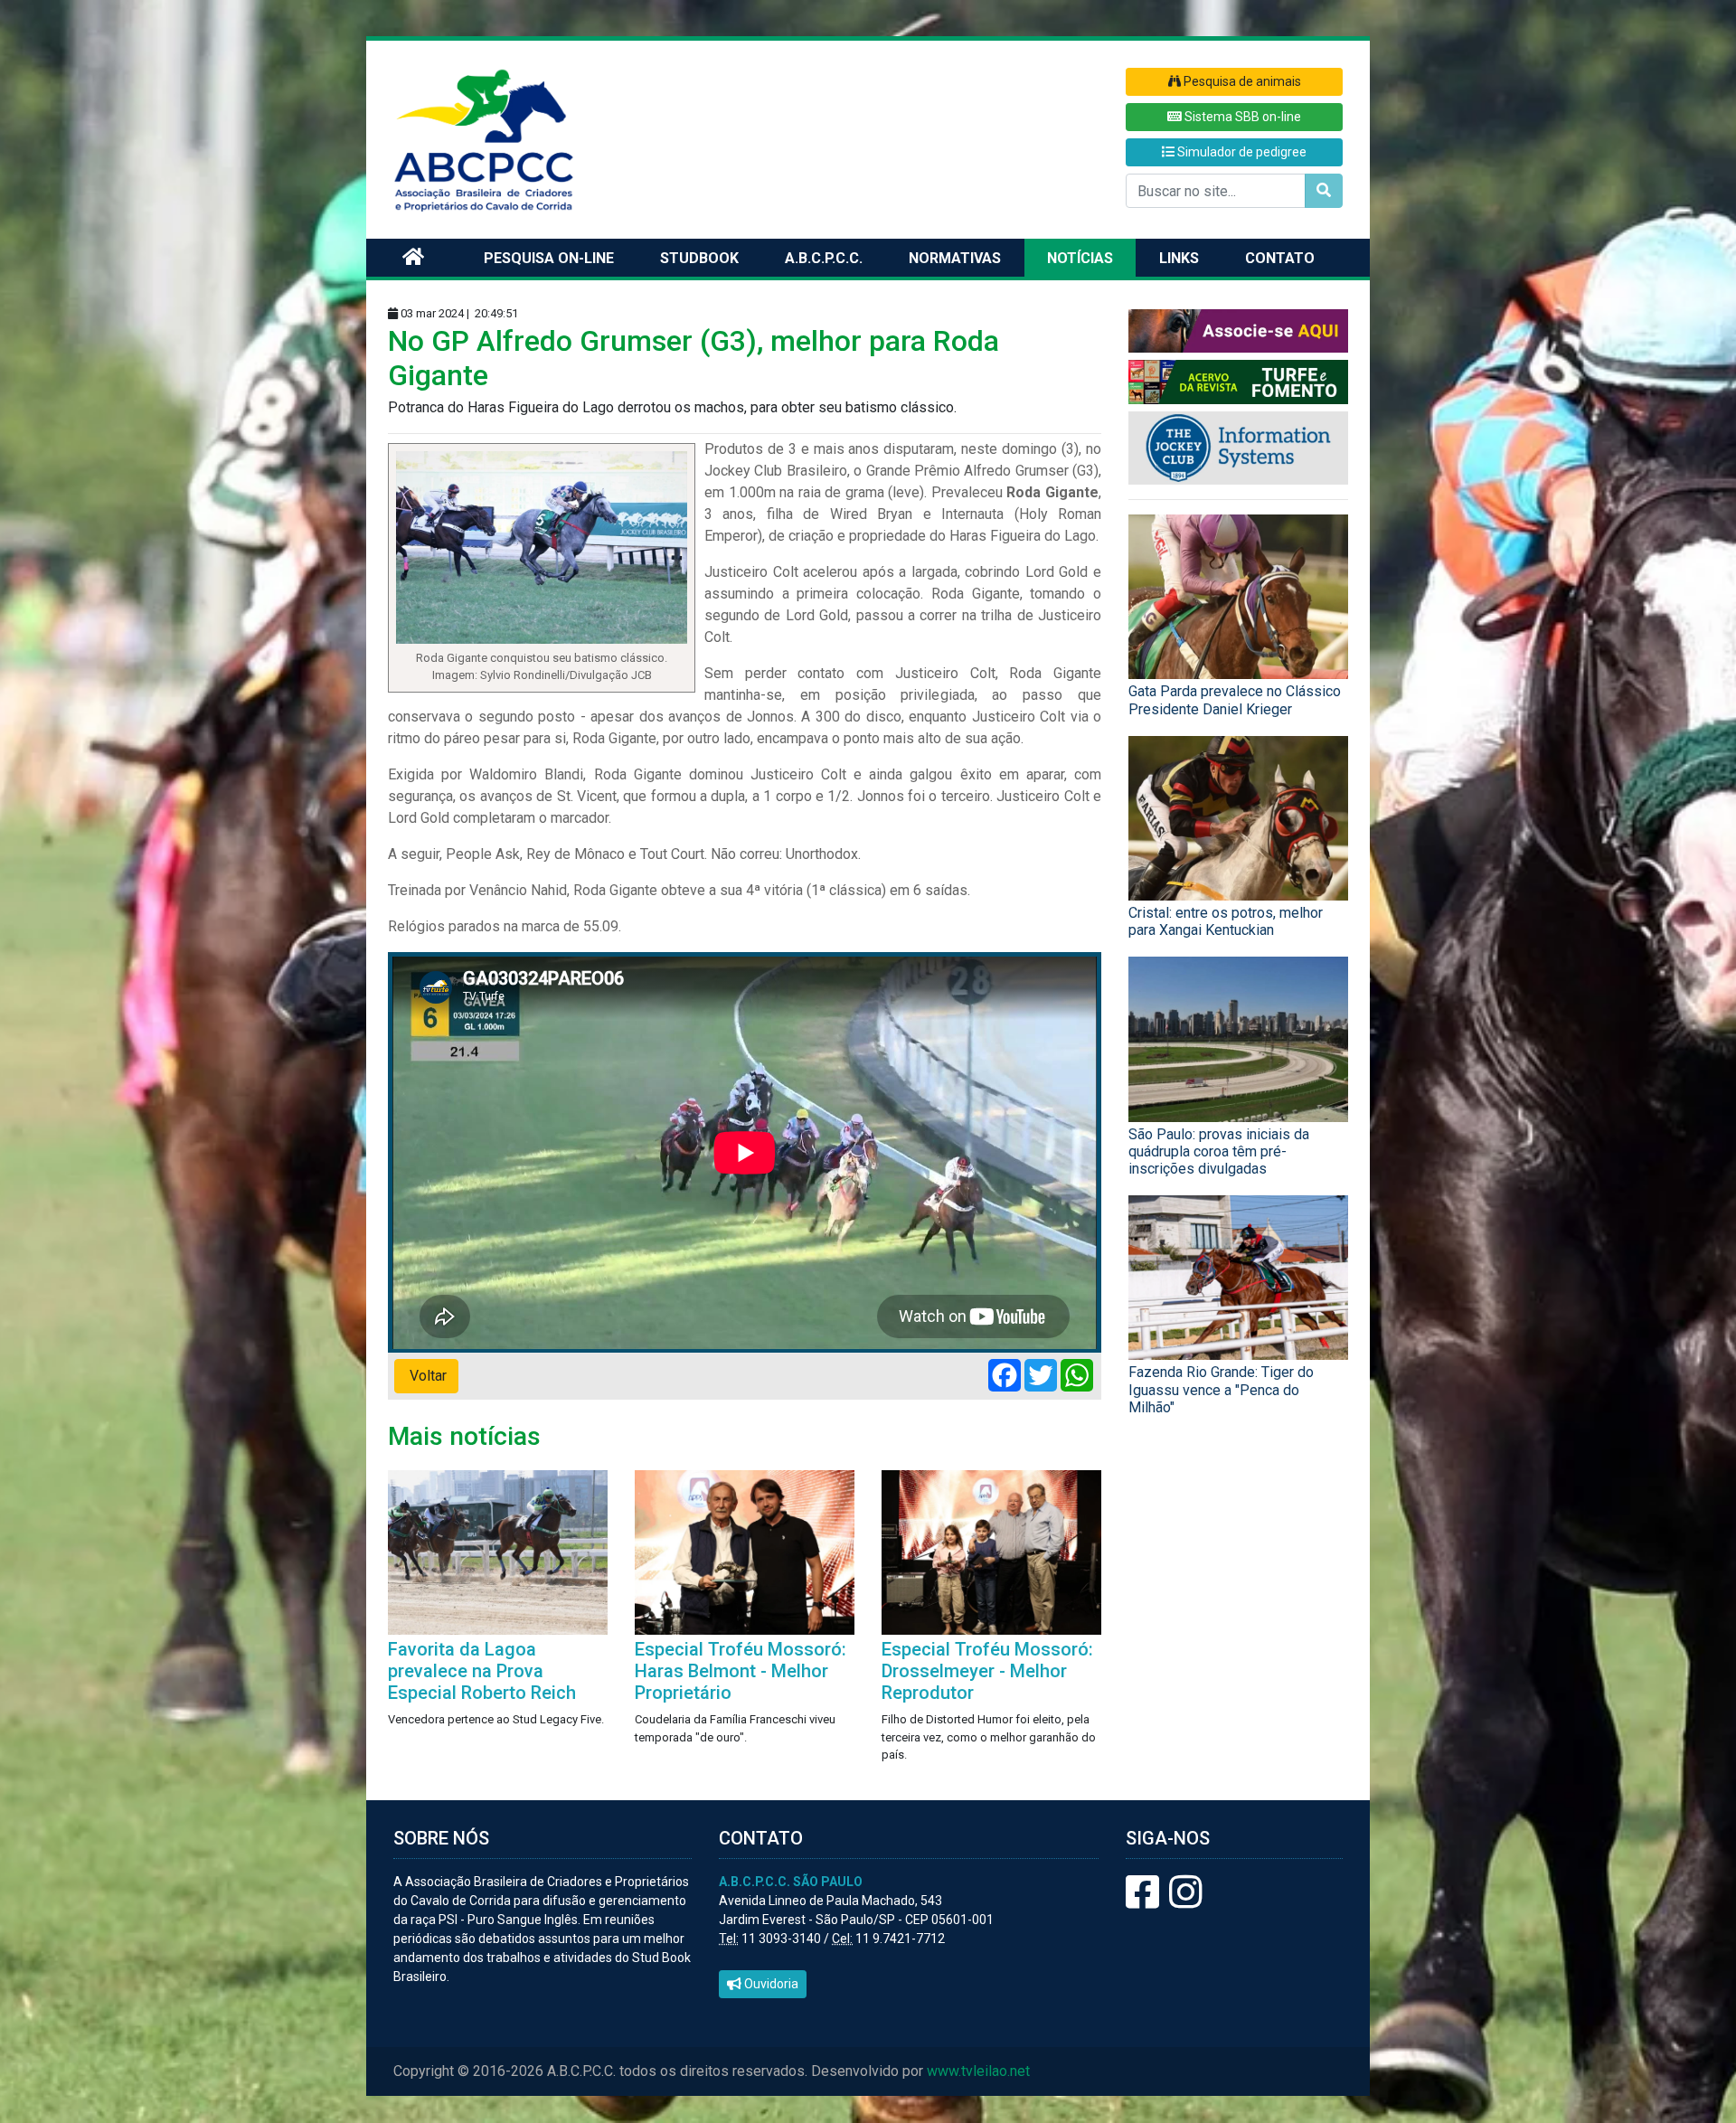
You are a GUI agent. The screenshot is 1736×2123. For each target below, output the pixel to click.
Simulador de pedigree (1241, 152)
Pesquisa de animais (1241, 81)
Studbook (699, 258)
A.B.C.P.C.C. (824, 258)
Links (1179, 258)
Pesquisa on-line (549, 258)
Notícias (1080, 258)
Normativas (955, 258)
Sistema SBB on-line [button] (1241, 117)
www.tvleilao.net (978, 2071)
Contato (1280, 258)
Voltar (426, 1376)
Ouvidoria (770, 1984)
